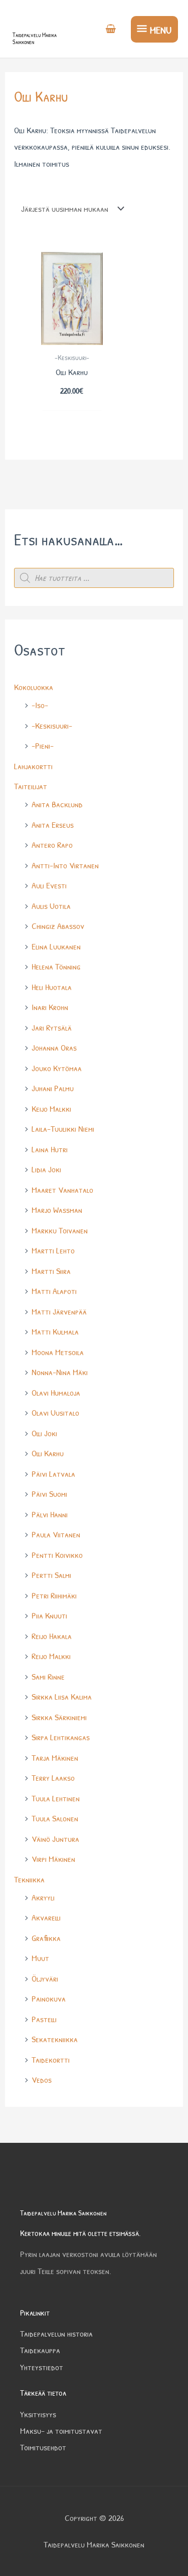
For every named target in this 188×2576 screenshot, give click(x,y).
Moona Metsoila (58, 1352)
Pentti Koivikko (57, 1555)
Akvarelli (46, 1917)
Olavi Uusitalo (55, 1412)
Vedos (42, 2079)
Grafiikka (46, 1938)
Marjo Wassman (57, 1210)
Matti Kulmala (55, 1331)
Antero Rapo (52, 845)
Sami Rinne (48, 1676)
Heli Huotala (52, 987)
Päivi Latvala (53, 1474)
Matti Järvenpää (59, 1311)
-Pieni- (43, 745)
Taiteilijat (31, 786)
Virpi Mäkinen (53, 1859)
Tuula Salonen (55, 1818)
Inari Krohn (50, 1007)
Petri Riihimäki (54, 1595)
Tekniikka (29, 1879)
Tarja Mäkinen (55, 1757)
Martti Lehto (53, 1250)
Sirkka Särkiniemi (59, 1717)
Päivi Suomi (49, 1494)
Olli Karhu (48, 1453)
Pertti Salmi (51, 1575)
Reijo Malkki (51, 1656)
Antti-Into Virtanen (65, 865)
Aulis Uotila (51, 906)
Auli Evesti (49, 885)
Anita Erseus (53, 825)
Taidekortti (51, 2059)
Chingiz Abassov (58, 926)
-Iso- (40, 705)
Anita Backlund (57, 804)
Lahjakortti (33, 766)
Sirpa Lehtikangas (61, 1737)
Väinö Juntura (55, 1839)
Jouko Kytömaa (57, 1068)
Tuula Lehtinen (56, 1798)
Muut (40, 1958)
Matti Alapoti (54, 1291)
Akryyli (43, 1897)
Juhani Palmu (53, 1088)
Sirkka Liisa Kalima (62, 1696)
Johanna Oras (54, 1047)
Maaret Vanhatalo (62, 1190)
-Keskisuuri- (52, 725)
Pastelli (44, 2019)
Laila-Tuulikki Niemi (63, 1129)
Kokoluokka (34, 687)
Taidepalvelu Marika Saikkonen (35, 38)
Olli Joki (44, 1433)
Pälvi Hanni (50, 1514)
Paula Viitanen (56, 1534)
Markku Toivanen (60, 1230)
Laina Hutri (50, 1149)
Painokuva (49, 1998)
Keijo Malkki (51, 1108)
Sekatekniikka (55, 2039)
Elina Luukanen (56, 946)
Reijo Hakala (52, 1636)
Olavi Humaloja (56, 1392)
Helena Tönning (56, 966)
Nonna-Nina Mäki (60, 1372)
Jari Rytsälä (52, 1027)
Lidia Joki (46, 1169)
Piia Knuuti (49, 1615)
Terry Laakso (53, 1778)
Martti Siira (51, 1271)
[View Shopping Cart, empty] (111, 30)
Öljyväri (45, 1978)
